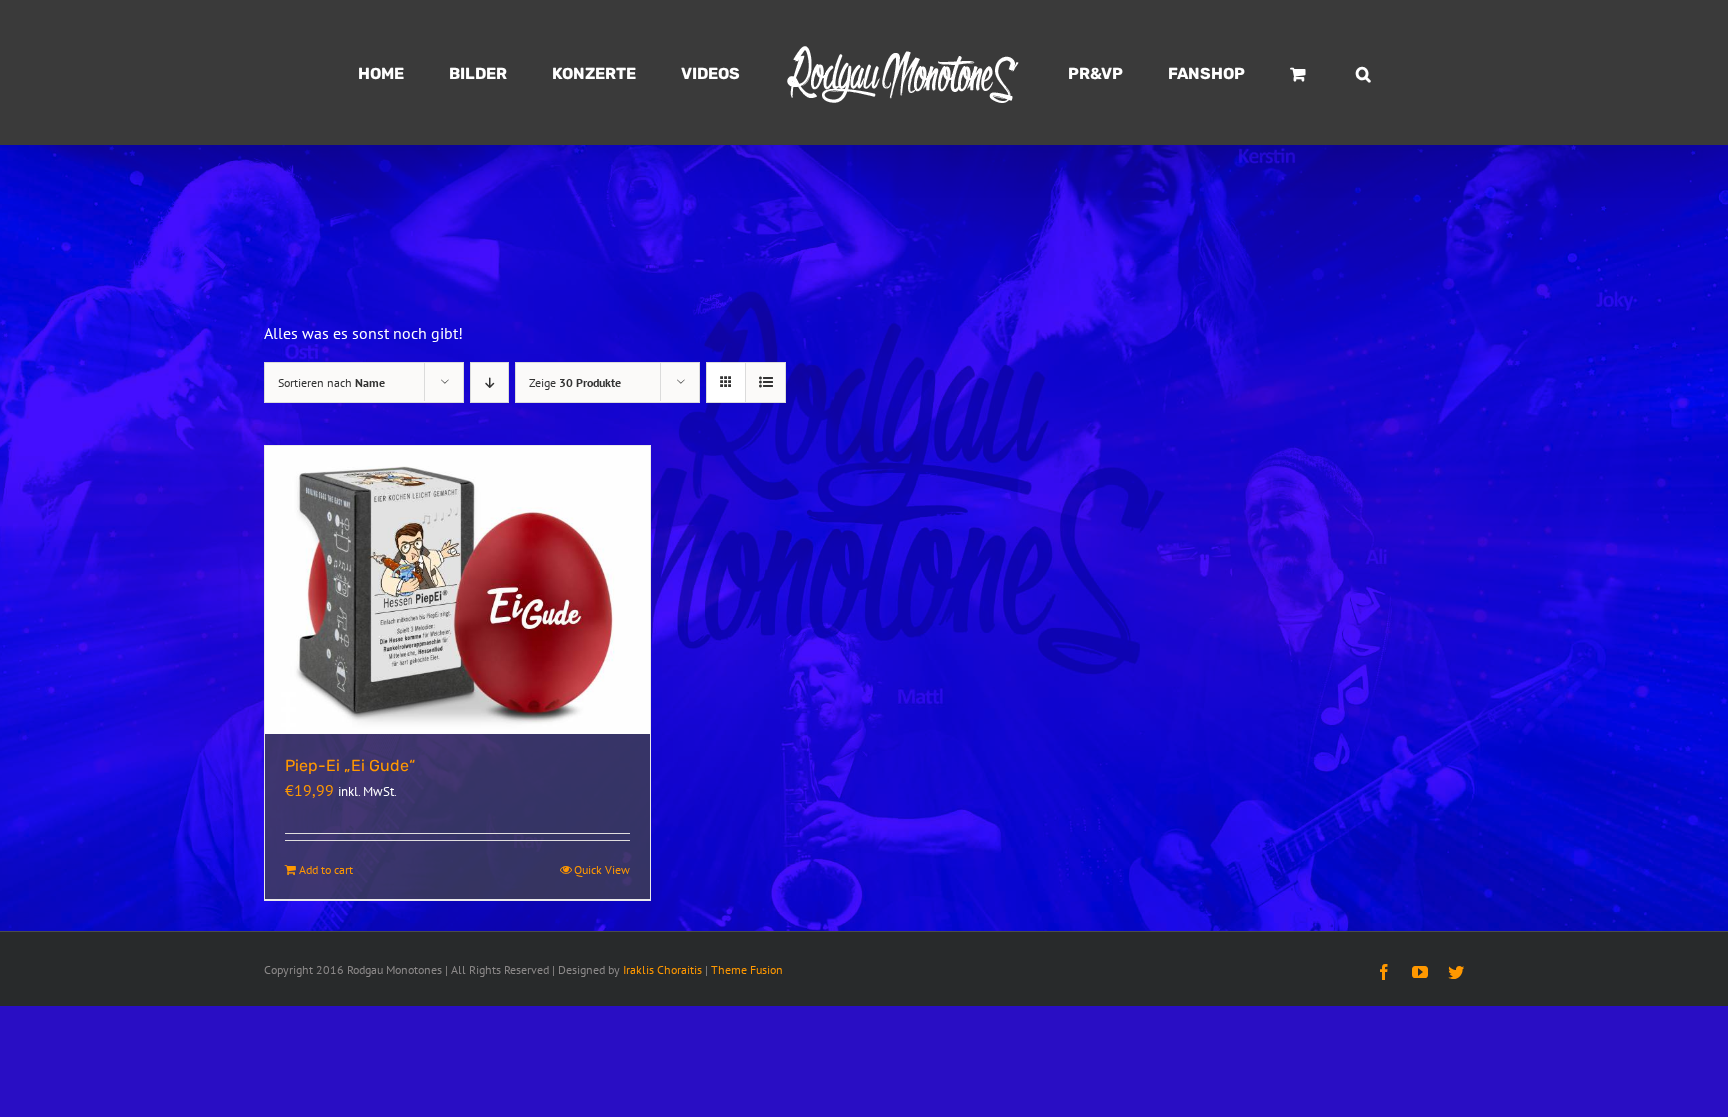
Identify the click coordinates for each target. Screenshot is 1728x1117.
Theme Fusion (747, 969)
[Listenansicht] (765, 382)
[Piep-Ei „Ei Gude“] (457, 590)
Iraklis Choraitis (662, 969)
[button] (1270, 73)
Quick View (602, 869)
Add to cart (326, 869)
